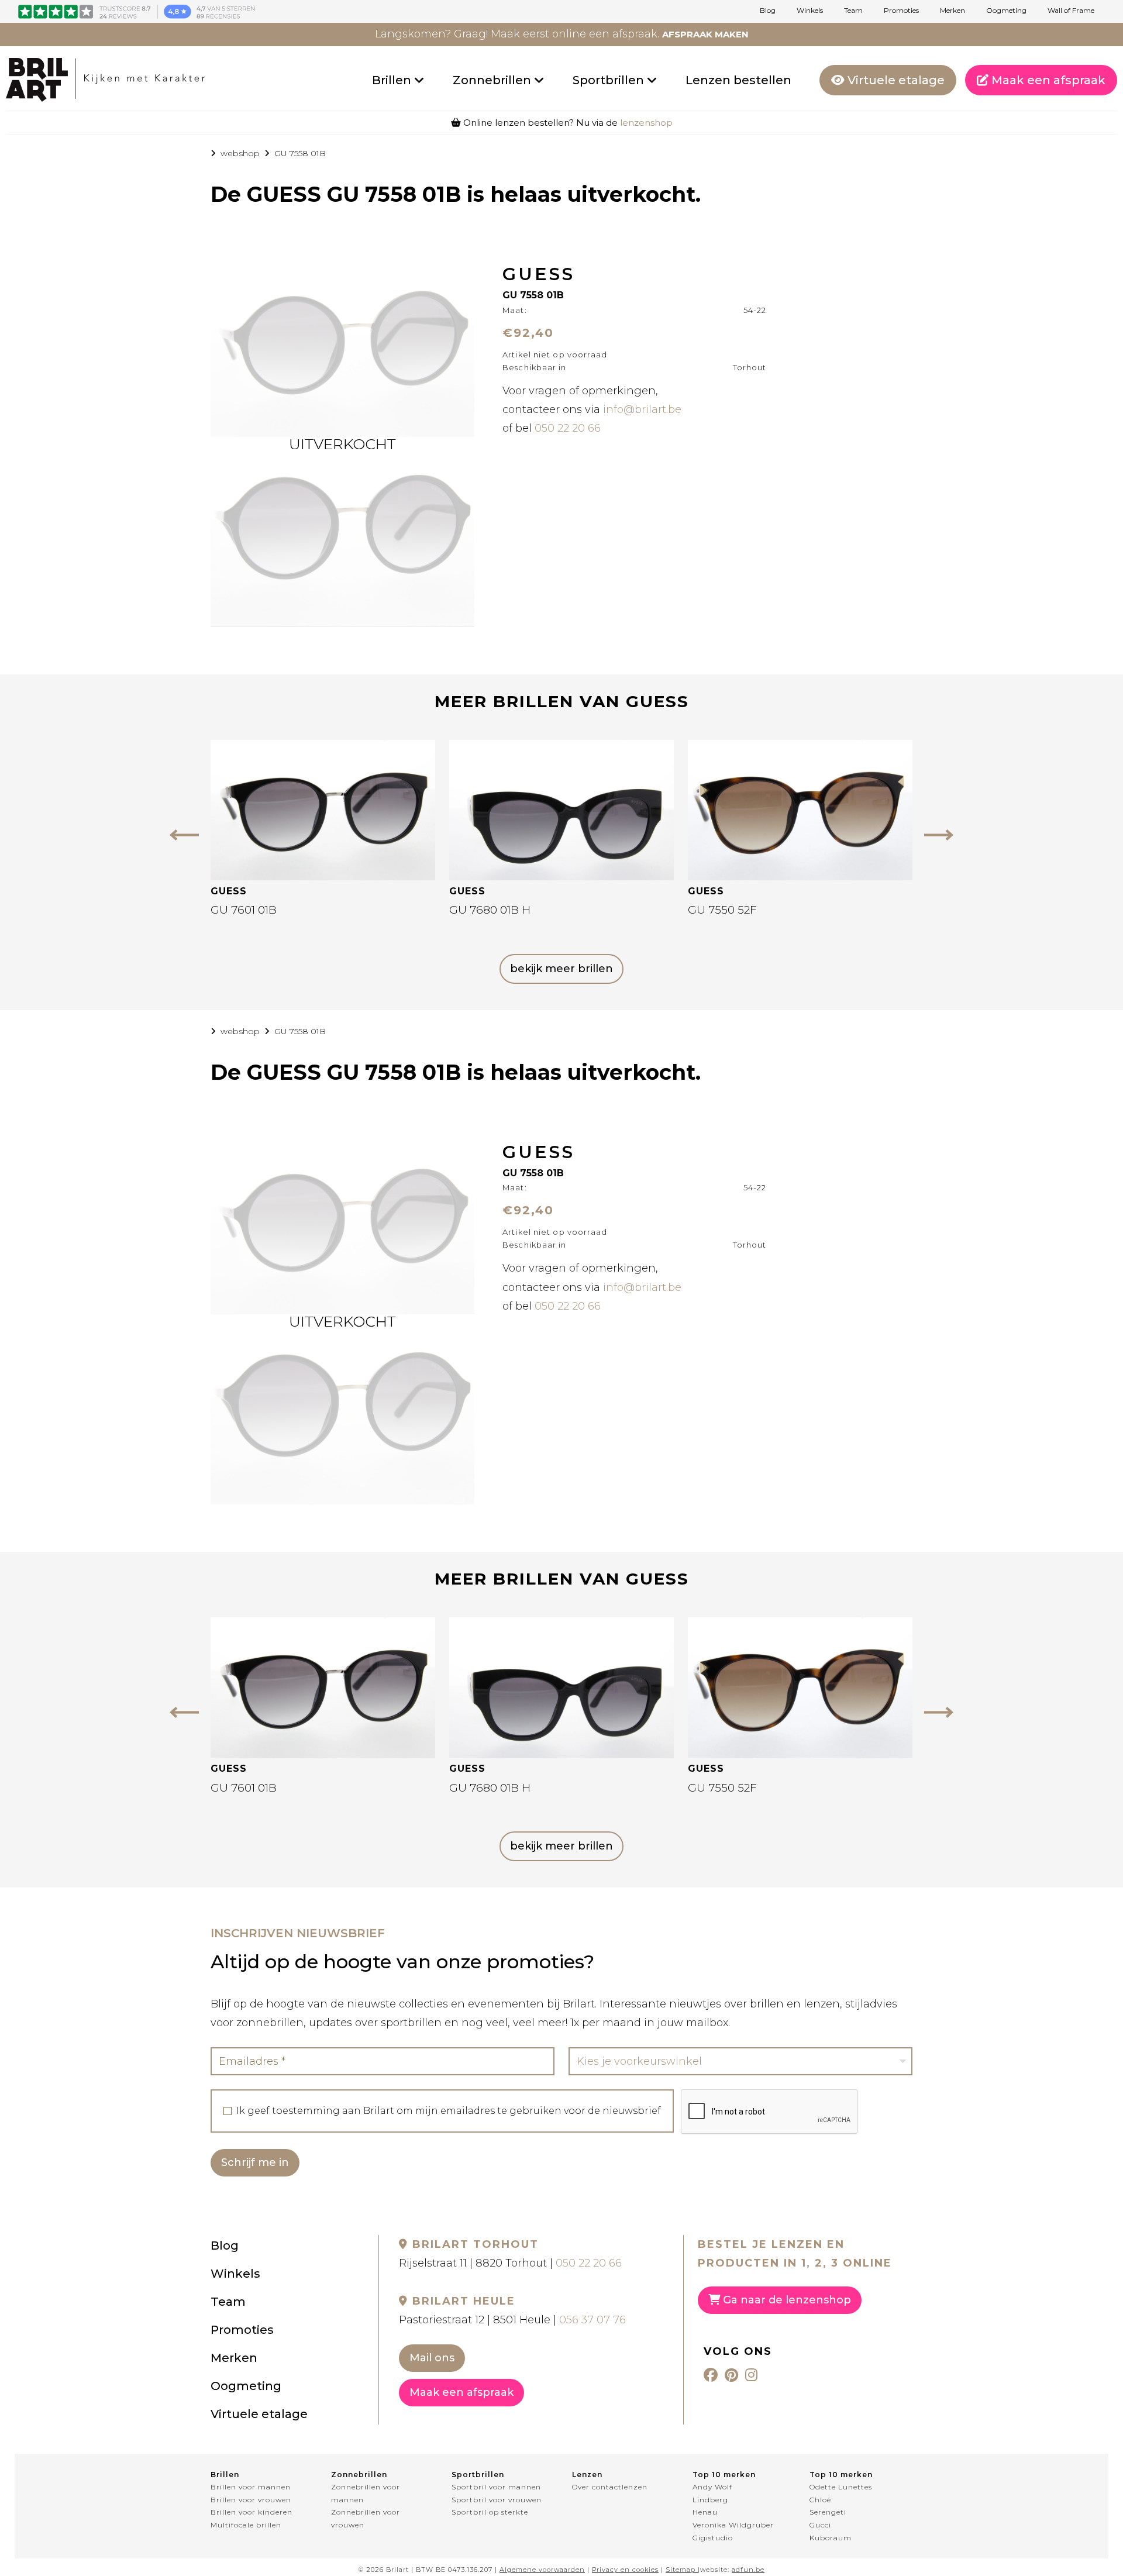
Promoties (901, 11)
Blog (768, 11)
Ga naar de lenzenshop (786, 2300)
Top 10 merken (724, 2475)
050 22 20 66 (568, 428)
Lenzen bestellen (738, 80)
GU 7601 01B (244, 910)
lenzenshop (646, 123)
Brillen (393, 80)
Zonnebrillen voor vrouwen (366, 2518)
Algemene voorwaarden (542, 2570)
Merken (953, 11)
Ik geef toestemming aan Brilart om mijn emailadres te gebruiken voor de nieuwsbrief (449, 2111)
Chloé (820, 2500)
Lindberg (710, 2500)
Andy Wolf (712, 2487)
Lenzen (587, 2475)
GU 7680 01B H (490, 910)
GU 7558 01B (300, 153)
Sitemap (681, 2570)
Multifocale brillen (246, 2525)
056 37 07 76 (592, 2320)
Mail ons (432, 2358)
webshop (240, 153)
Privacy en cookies (625, 2570)
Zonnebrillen (493, 80)
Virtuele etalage (895, 80)
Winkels (810, 11)
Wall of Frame (1071, 11)
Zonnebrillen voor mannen (366, 2493)
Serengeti (828, 2512)
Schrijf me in (255, 2162)
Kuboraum (831, 2538)
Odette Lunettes (841, 2487)
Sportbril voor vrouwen (497, 2500)
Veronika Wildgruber (733, 2525)
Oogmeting (1006, 11)
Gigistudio (713, 2538)
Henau (705, 2512)
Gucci (820, 2525)
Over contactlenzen (610, 2487)
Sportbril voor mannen (496, 2487)
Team (853, 11)
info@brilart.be (642, 409)
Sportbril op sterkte (490, 2512)
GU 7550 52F (722, 910)
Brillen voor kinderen (252, 2512)
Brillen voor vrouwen (251, 2500)
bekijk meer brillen (561, 969)
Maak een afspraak (1047, 80)
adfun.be (748, 2570)
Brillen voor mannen (251, 2487)
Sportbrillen (610, 80)
